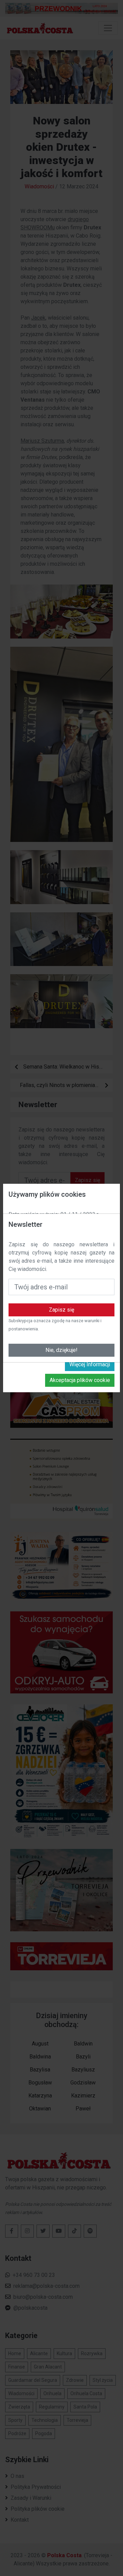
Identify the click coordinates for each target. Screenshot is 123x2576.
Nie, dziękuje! (61, 1350)
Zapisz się (61, 1310)
